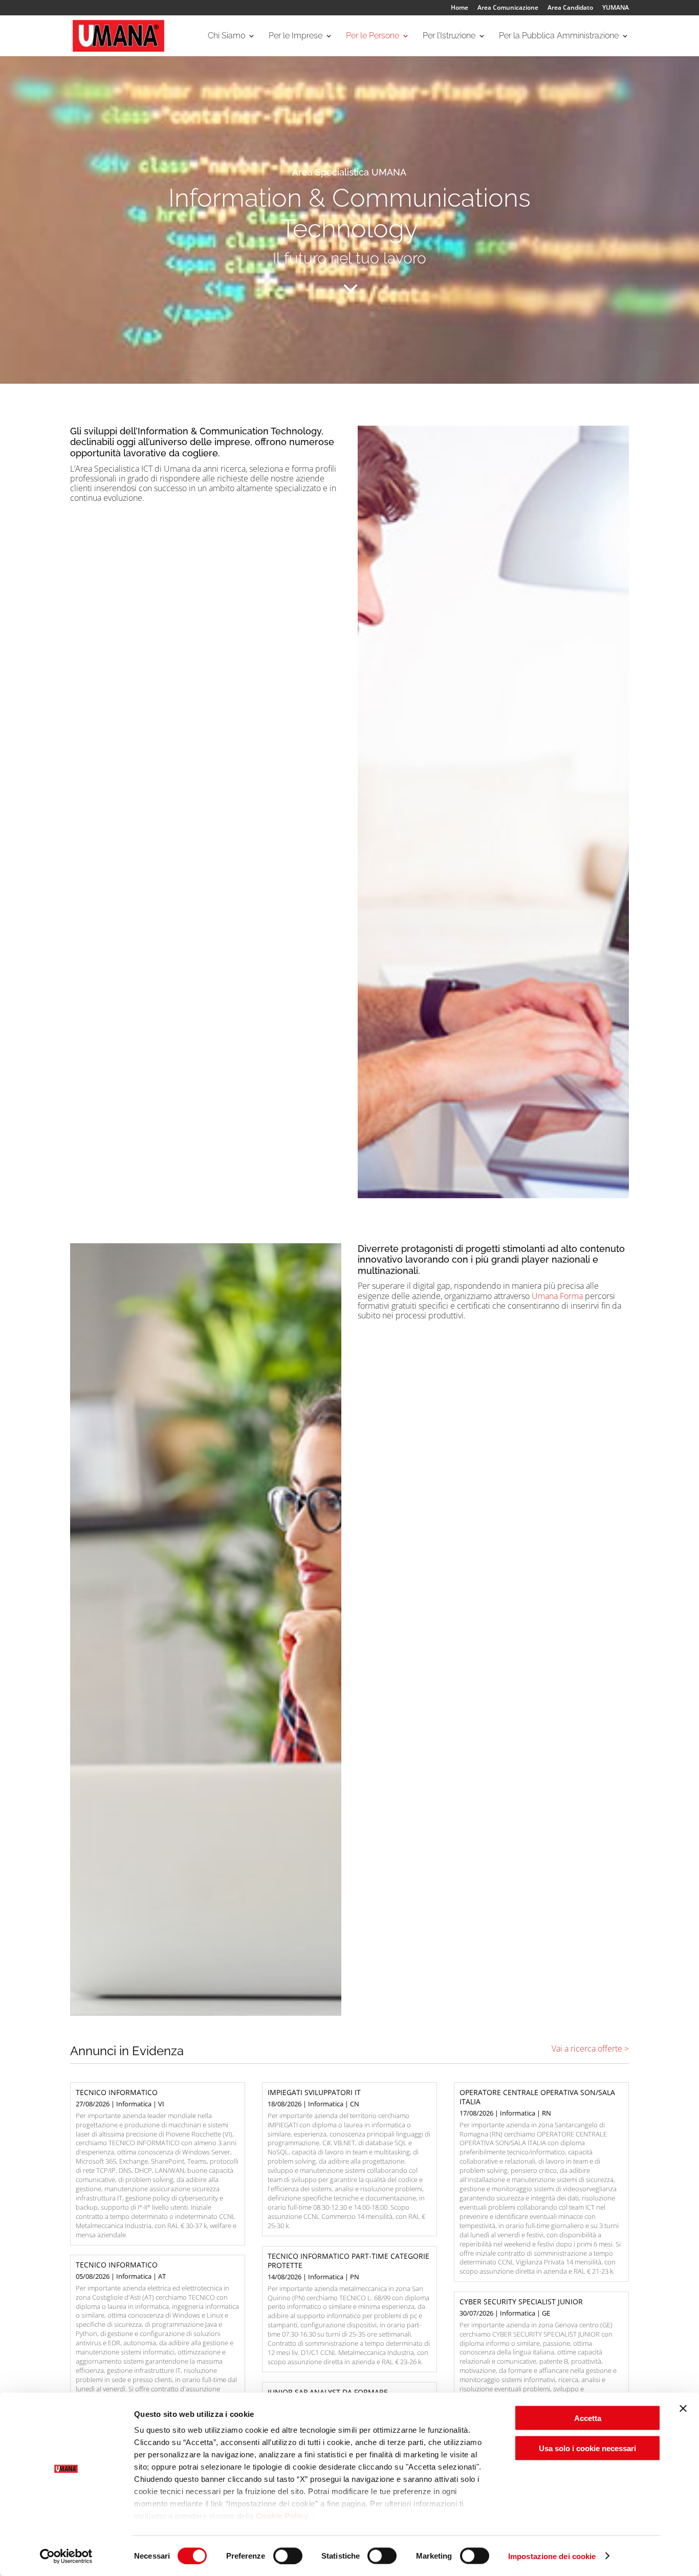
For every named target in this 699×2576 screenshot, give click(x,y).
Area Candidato (570, 8)
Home (460, 8)
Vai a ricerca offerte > (590, 2049)
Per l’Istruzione (449, 36)
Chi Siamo (226, 36)
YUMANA (616, 8)
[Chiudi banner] (683, 2409)
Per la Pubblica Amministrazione (559, 36)
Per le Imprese (296, 36)
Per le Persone (373, 36)
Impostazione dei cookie (552, 2556)
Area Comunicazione (508, 8)
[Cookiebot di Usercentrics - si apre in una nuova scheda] (66, 2556)
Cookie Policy (282, 2516)
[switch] (288, 2556)
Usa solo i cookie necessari (587, 2448)
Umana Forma (558, 1296)
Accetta (588, 2418)
